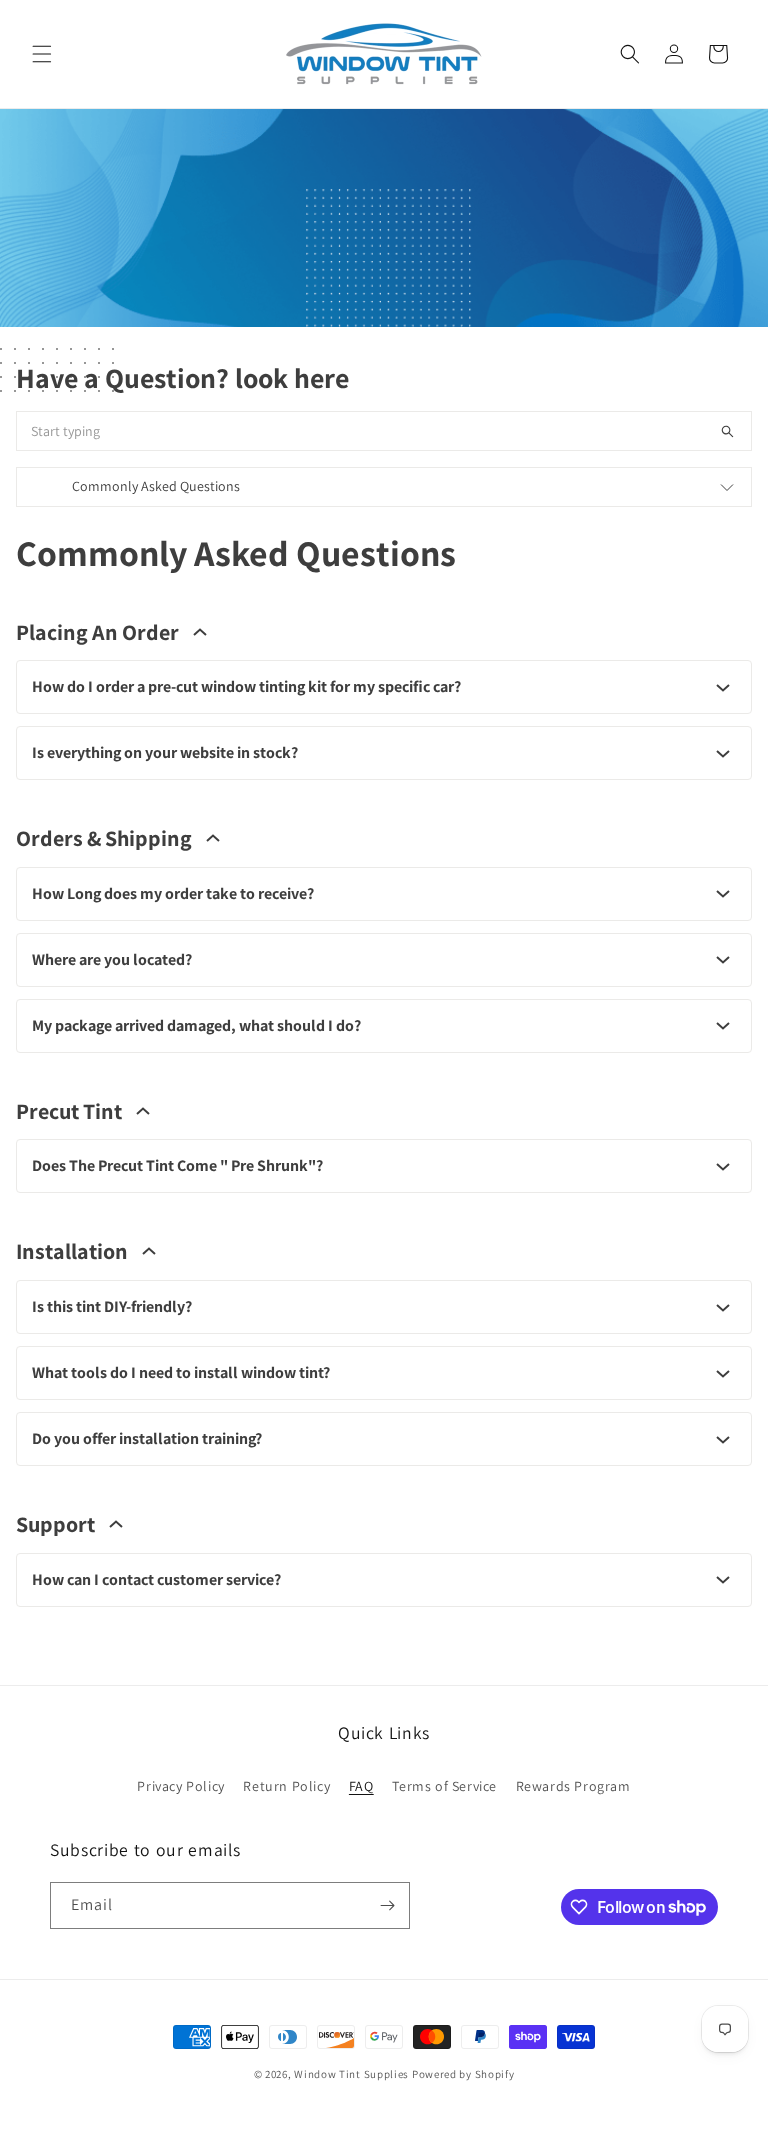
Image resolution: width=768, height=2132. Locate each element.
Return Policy (286, 1786)
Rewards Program (573, 1786)
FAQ (361, 1786)
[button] (42, 54)
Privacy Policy (180, 1786)
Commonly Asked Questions (156, 486)
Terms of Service (444, 1786)
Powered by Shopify (463, 2074)
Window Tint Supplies (351, 2074)
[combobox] (384, 431)
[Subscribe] (387, 1905)
